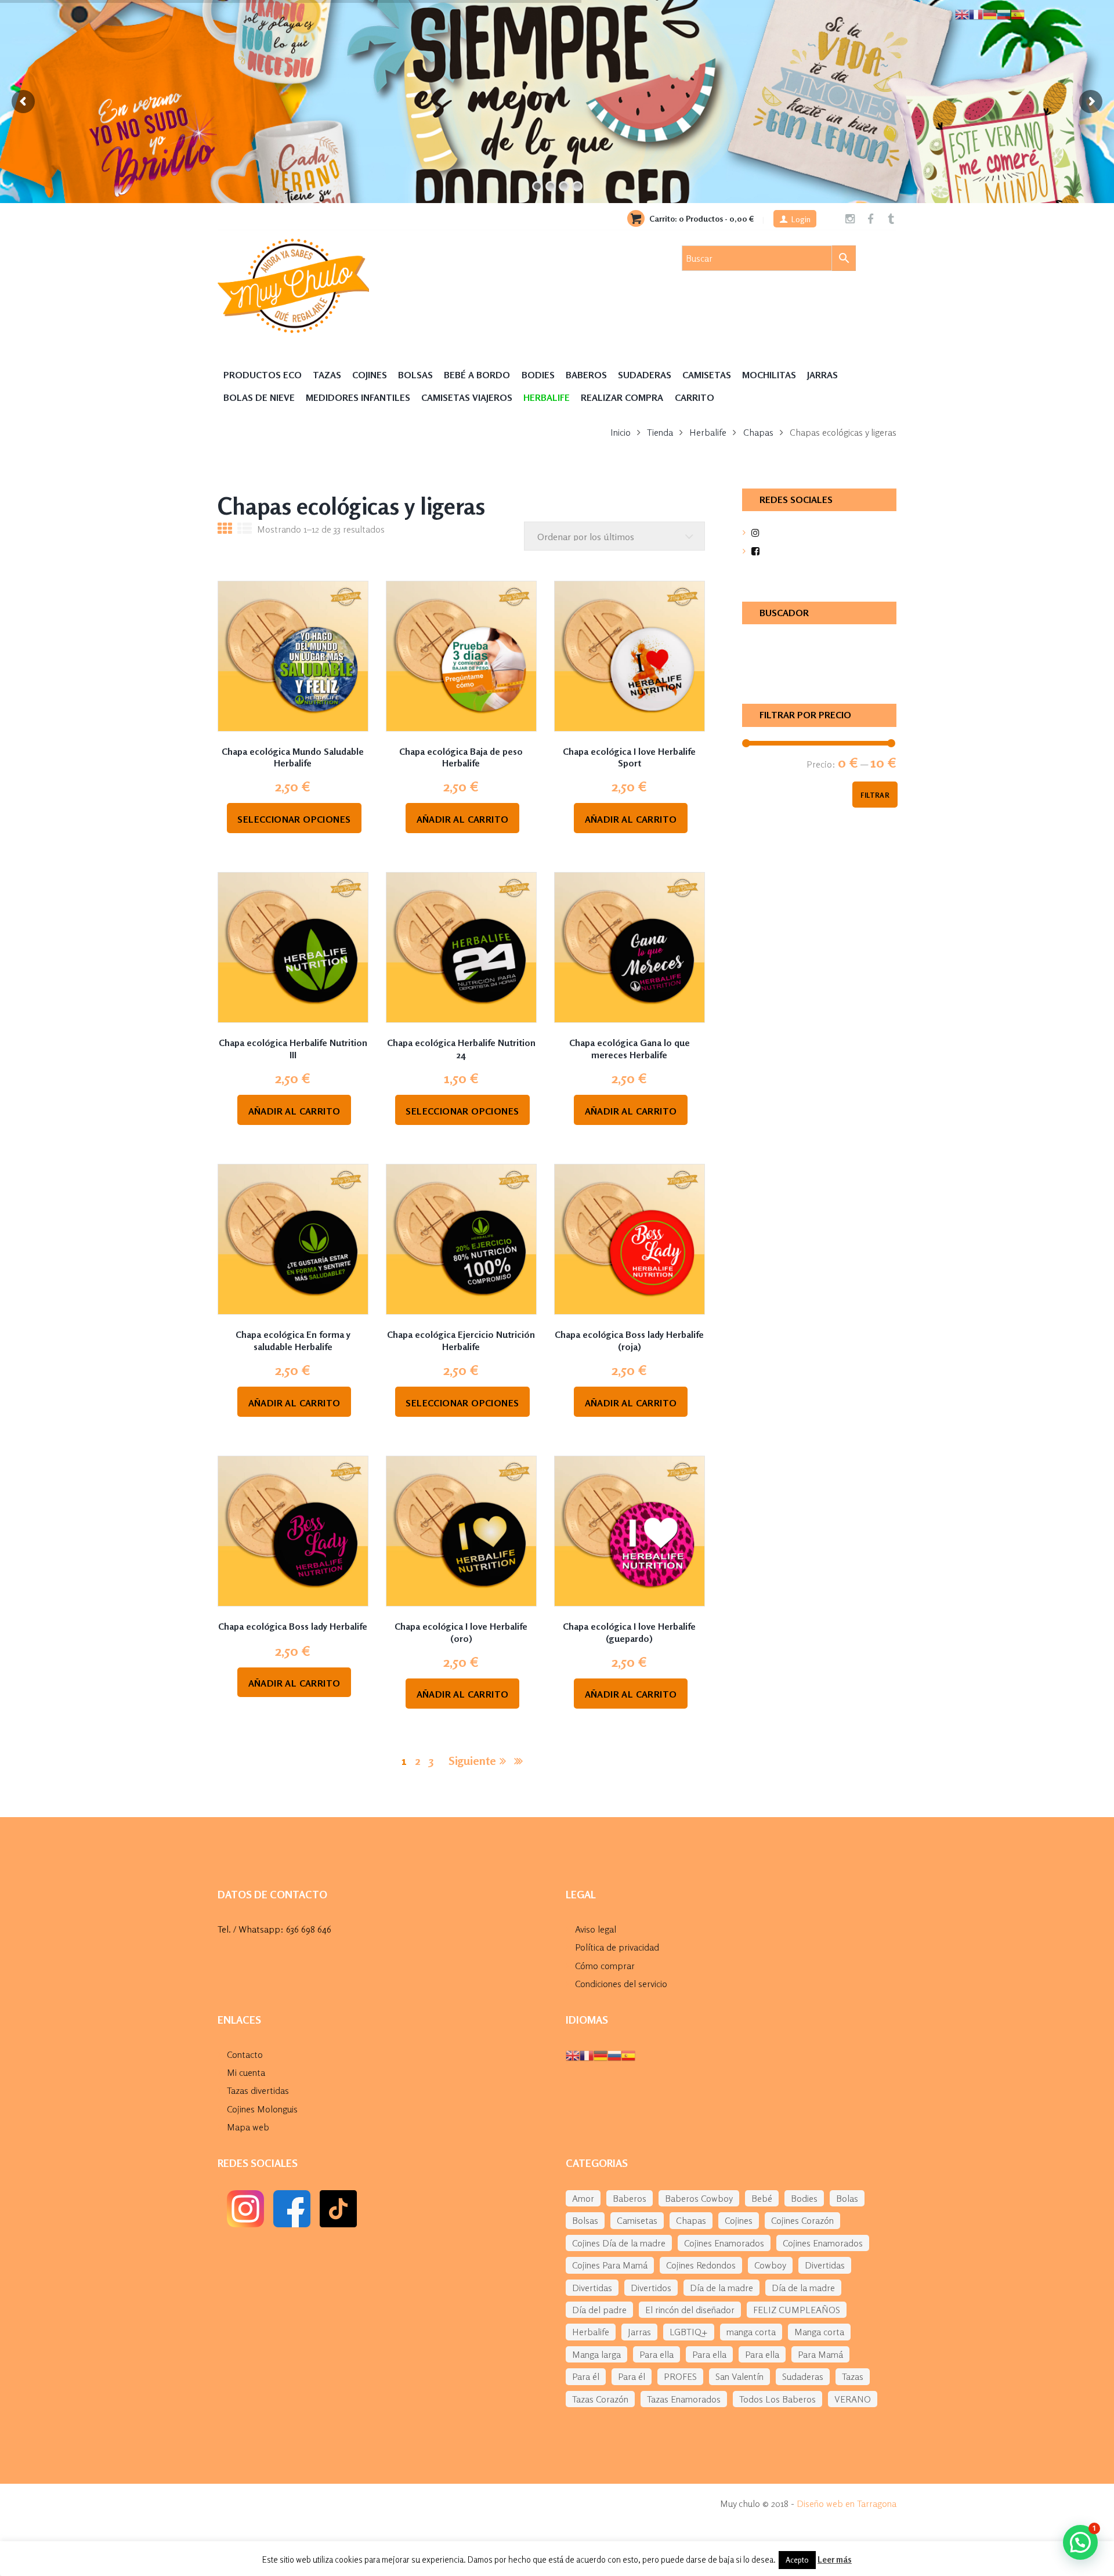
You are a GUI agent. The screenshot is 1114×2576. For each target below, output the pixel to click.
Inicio (621, 432)
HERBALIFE (547, 397)
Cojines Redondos (701, 2265)
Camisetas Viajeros (467, 397)
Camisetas (707, 375)
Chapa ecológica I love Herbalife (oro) (461, 1632)
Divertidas (825, 2265)
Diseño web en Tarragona (847, 2503)
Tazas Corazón (600, 2399)
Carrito (695, 397)
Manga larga (596, 2354)
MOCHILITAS (769, 375)
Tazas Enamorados (684, 2399)
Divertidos (651, 2288)
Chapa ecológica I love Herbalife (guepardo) (629, 1632)
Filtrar (875, 795)
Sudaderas (645, 375)
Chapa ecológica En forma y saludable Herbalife (293, 1341)
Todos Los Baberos (777, 2399)
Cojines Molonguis (262, 2109)
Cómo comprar (605, 1966)
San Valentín (739, 2376)
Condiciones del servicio (621, 1984)
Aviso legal (596, 1929)
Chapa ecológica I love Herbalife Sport (629, 757)
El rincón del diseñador (690, 2310)
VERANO (853, 2399)
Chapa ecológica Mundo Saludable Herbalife (293, 757)
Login (801, 219)
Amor (583, 2198)
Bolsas (415, 375)
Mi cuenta (246, 2072)
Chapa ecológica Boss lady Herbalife (293, 1626)
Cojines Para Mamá (610, 2265)
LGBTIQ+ (689, 2332)
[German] (601, 2054)
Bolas (847, 2198)
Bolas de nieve (259, 397)
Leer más (835, 2559)
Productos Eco (263, 375)
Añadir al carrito (463, 819)
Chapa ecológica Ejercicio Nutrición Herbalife (461, 1341)
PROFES (680, 2376)
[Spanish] (628, 2054)
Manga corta (819, 2332)
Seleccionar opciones (294, 819)
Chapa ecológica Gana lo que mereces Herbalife (630, 1049)
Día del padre (599, 2310)
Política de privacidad (617, 1947)
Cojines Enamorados (724, 2243)
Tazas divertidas (258, 2090)
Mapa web (248, 2127)
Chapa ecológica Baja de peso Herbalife (461, 757)
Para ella (657, 2354)
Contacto (245, 2054)
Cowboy (770, 2265)
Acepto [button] (797, 2560)
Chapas (758, 432)
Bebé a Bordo (477, 375)
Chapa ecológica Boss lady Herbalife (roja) (629, 1341)
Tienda (660, 432)
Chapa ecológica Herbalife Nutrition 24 (461, 1049)
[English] (573, 2054)
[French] (587, 2054)
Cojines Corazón (802, 2220)
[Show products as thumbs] (225, 530)
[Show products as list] (245, 530)
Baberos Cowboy (699, 2198)
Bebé (762, 2198)
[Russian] (614, 2054)
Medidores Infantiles (358, 397)
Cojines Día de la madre (619, 2243)
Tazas (327, 375)
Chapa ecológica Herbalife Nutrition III (293, 1049)
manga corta (751, 2332)
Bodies (538, 375)
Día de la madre (721, 2288)
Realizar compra (622, 397)
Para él (586, 2376)
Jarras (822, 375)
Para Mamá (820, 2354)
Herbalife (708, 432)
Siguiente (472, 1761)
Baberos (586, 375)
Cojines (370, 375)
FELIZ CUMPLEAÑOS (797, 2310)
